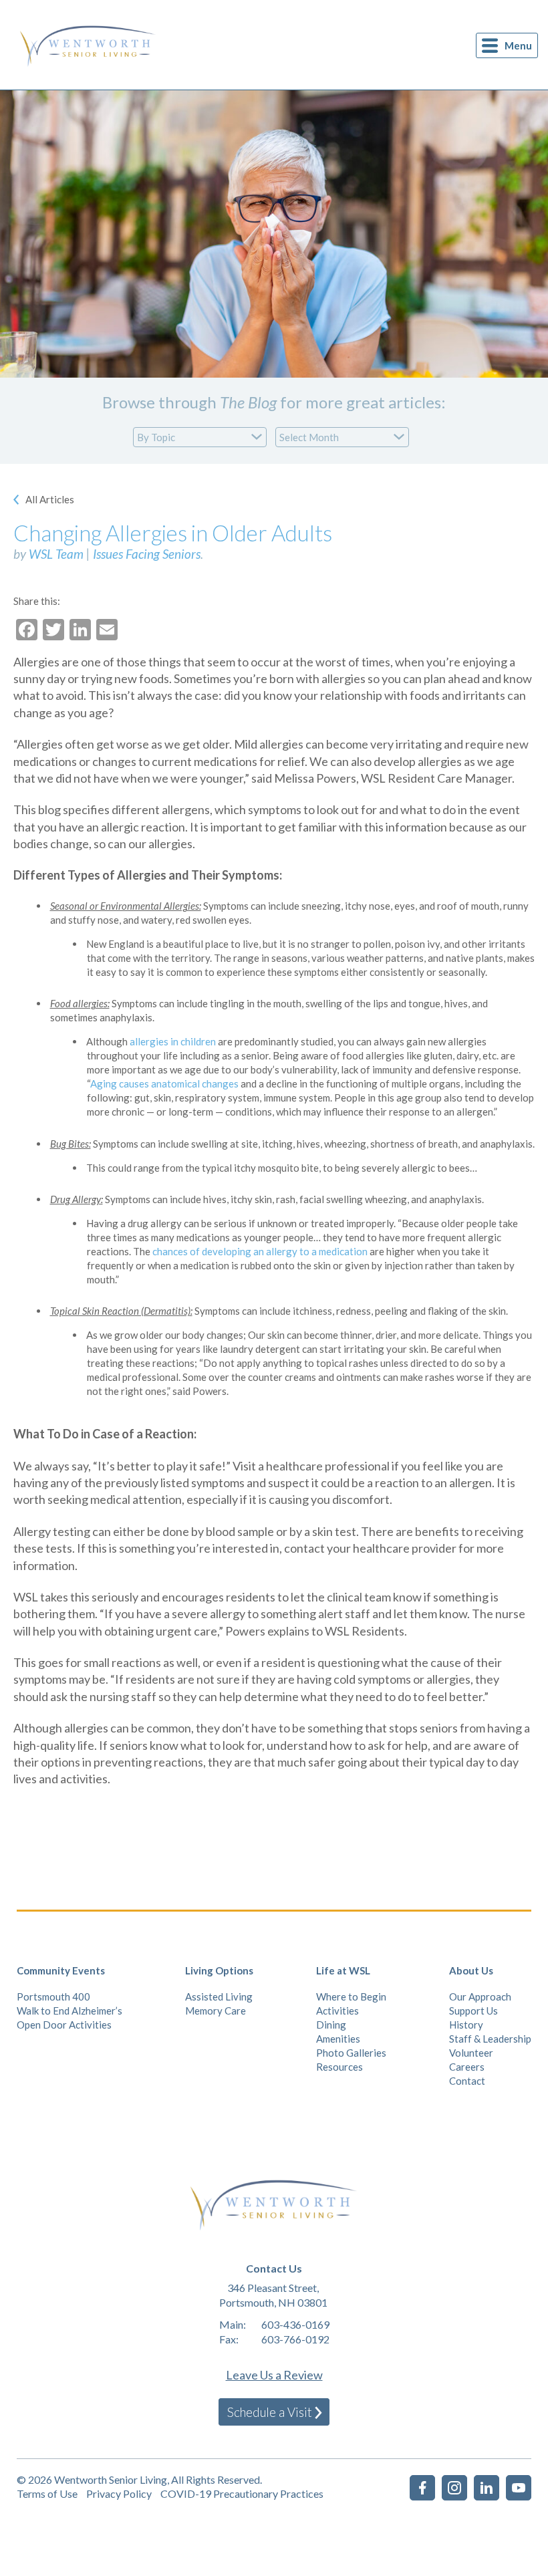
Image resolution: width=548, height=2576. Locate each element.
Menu (518, 45)
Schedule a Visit (270, 2412)
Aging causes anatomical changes (164, 1083)
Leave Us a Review (274, 2375)
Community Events (61, 1970)
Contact (467, 2081)
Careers (467, 2067)
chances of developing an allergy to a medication (260, 1251)
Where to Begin (351, 1997)
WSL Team (56, 554)
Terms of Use (47, 2493)
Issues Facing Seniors (147, 554)
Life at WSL (343, 1970)
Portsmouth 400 (53, 1997)
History (466, 2025)
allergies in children (173, 1041)
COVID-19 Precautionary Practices (242, 2493)
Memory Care (216, 2011)
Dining (331, 2025)
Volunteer (471, 2053)
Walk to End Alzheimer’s (70, 2011)
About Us (471, 1970)
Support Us (473, 2011)
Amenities (338, 2039)
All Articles (50, 499)
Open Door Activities (64, 2025)
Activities (337, 2011)
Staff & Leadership (490, 2039)
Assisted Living (219, 1997)
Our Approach (480, 1997)
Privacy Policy (119, 2493)
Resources (339, 2067)
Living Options (219, 1970)
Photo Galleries (351, 2053)
